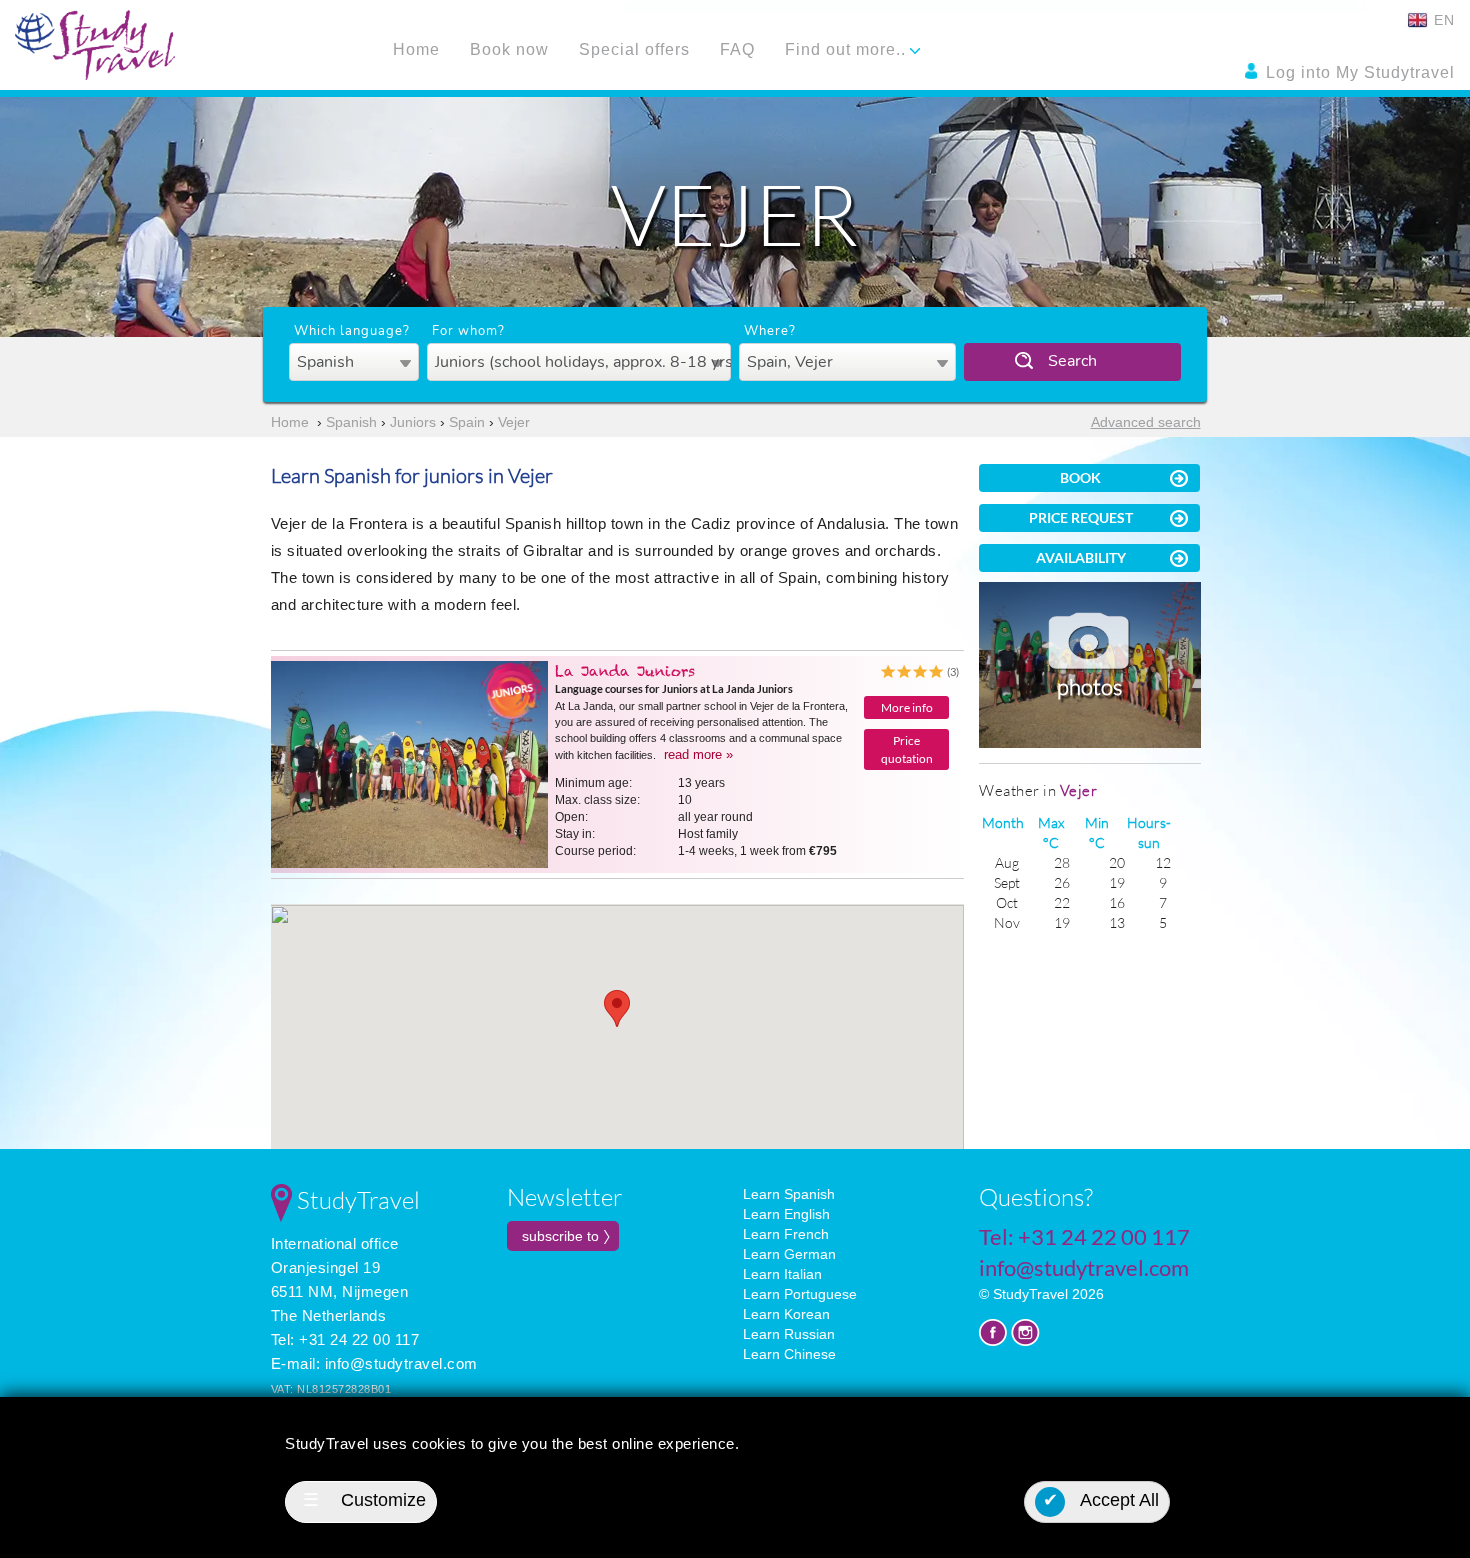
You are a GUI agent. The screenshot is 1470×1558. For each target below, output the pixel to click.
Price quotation (907, 749)
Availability (1081, 557)
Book (1080, 477)
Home (416, 49)
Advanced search (1146, 422)
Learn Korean (786, 1314)
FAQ (737, 49)
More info (907, 707)
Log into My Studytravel (1358, 72)
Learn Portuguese (800, 1294)
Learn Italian (782, 1274)
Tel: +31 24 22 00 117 (345, 1339)
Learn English (786, 1214)
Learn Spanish (789, 1194)
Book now (509, 49)
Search (1072, 361)
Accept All (1101, 1500)
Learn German (789, 1254)
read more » (698, 754)
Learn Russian (789, 1334)
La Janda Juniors (625, 671)
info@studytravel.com (401, 1363)
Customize (364, 1500)
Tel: (1084, 1236)
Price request (1081, 517)
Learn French (786, 1234)
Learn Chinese (789, 1354)
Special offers (634, 49)
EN (1442, 20)
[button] (617, 1008)
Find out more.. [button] (848, 49)
